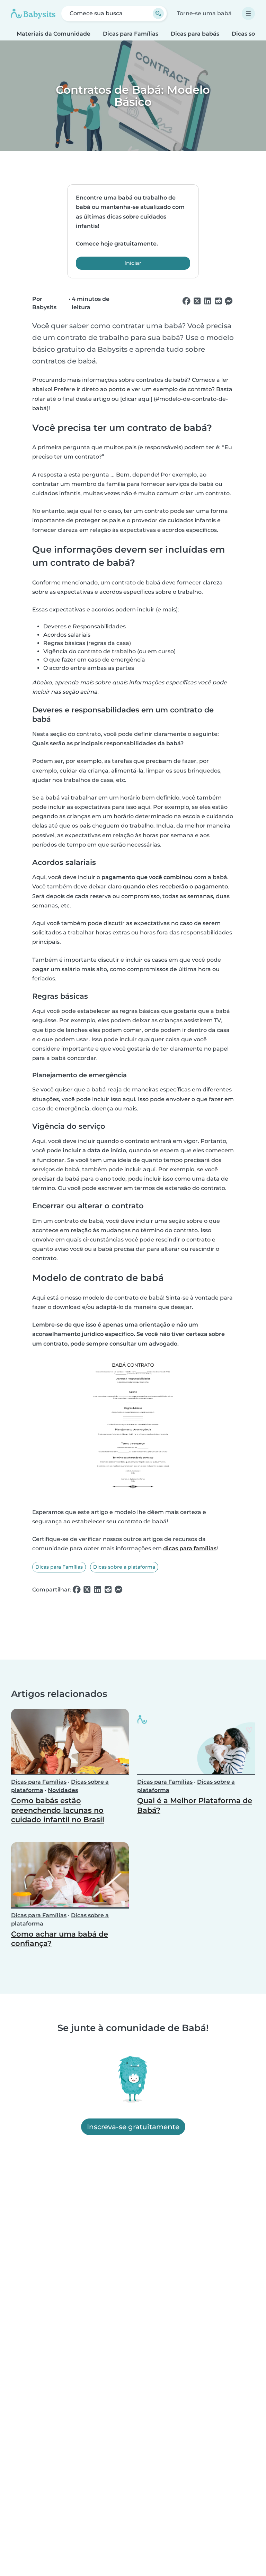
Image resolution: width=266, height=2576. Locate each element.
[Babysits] (33, 13)
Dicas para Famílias (131, 34)
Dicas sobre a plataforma (124, 1567)
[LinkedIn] (207, 301)
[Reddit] (218, 301)
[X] (197, 301)
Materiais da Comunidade (54, 34)
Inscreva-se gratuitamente (133, 2127)
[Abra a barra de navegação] (248, 13)
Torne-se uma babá (204, 13)
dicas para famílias (190, 1548)
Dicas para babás (195, 34)
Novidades (63, 1790)
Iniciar (133, 263)
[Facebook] (186, 301)
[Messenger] (229, 301)
